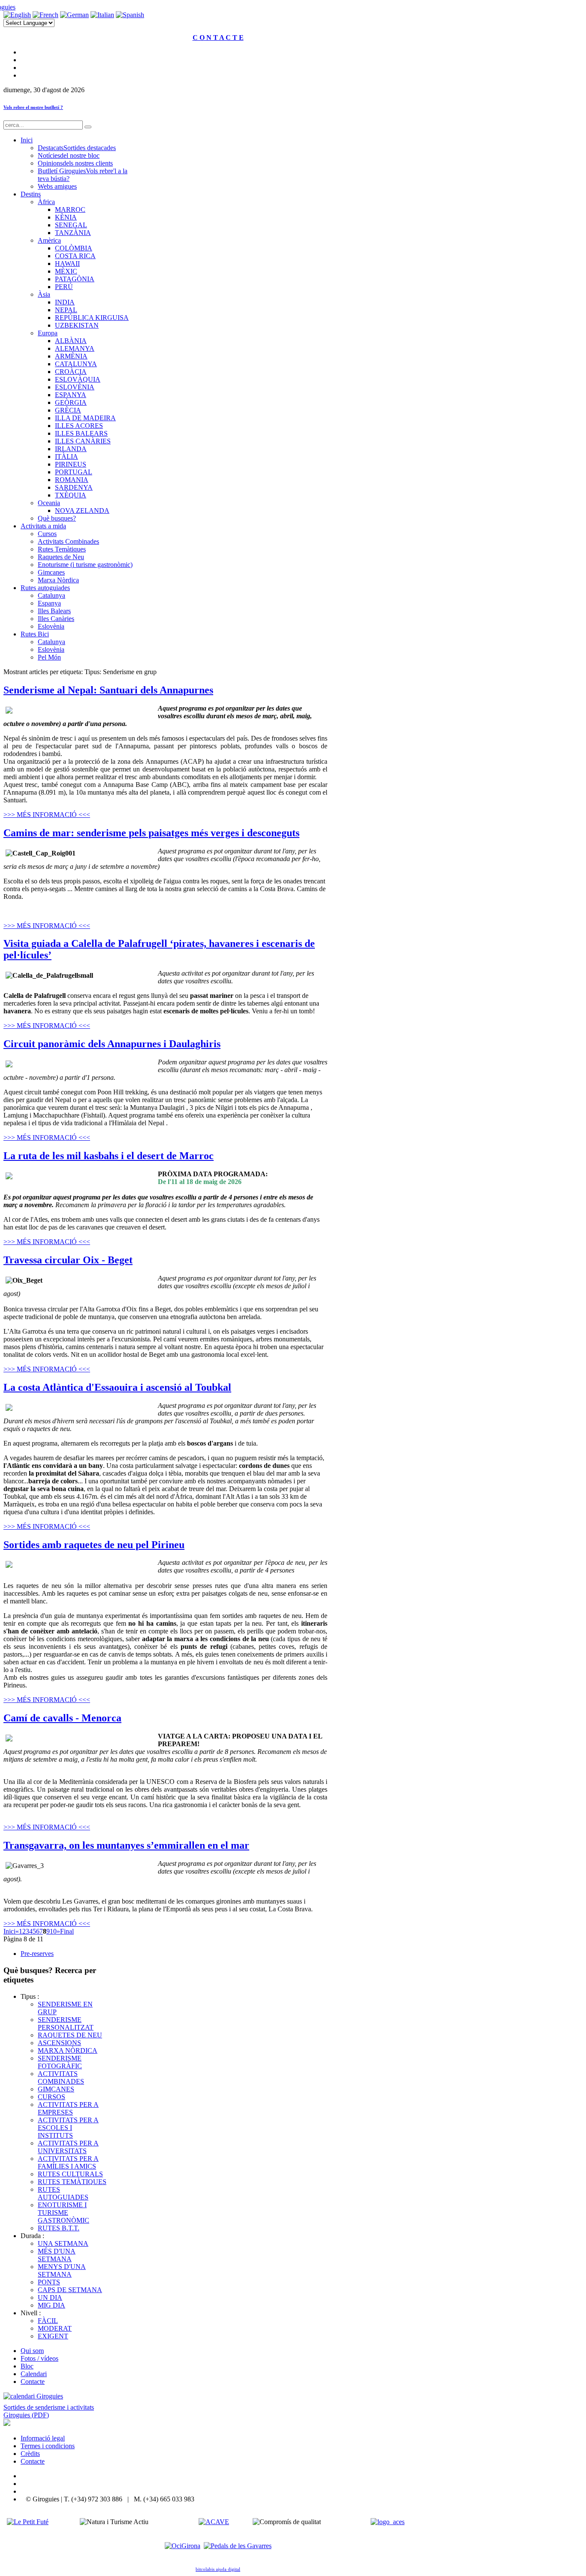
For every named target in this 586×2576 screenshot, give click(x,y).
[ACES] (388, 2522)
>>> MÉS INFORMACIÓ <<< (47, 815)
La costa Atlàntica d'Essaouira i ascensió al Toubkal (117, 1387)
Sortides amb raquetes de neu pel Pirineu (94, 1545)
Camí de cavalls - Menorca (62, 1718)
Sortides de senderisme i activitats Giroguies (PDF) (49, 2411)
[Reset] (88, 127)
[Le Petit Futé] (28, 2522)
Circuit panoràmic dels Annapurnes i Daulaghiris (112, 1044)
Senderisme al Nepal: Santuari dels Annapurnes (108, 690)
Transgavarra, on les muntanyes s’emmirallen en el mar (126, 1845)
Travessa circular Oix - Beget (68, 1260)
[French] (45, 15)
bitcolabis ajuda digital (218, 2569)
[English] (17, 15)
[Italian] (102, 15)
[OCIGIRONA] (183, 2546)
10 (53, 1931)
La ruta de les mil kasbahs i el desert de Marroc (109, 1156)
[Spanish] (130, 15)
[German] (74, 15)
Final (67, 1931)
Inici (9, 1931)
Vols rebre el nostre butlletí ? (33, 107)
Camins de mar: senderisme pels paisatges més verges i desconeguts (151, 833)
